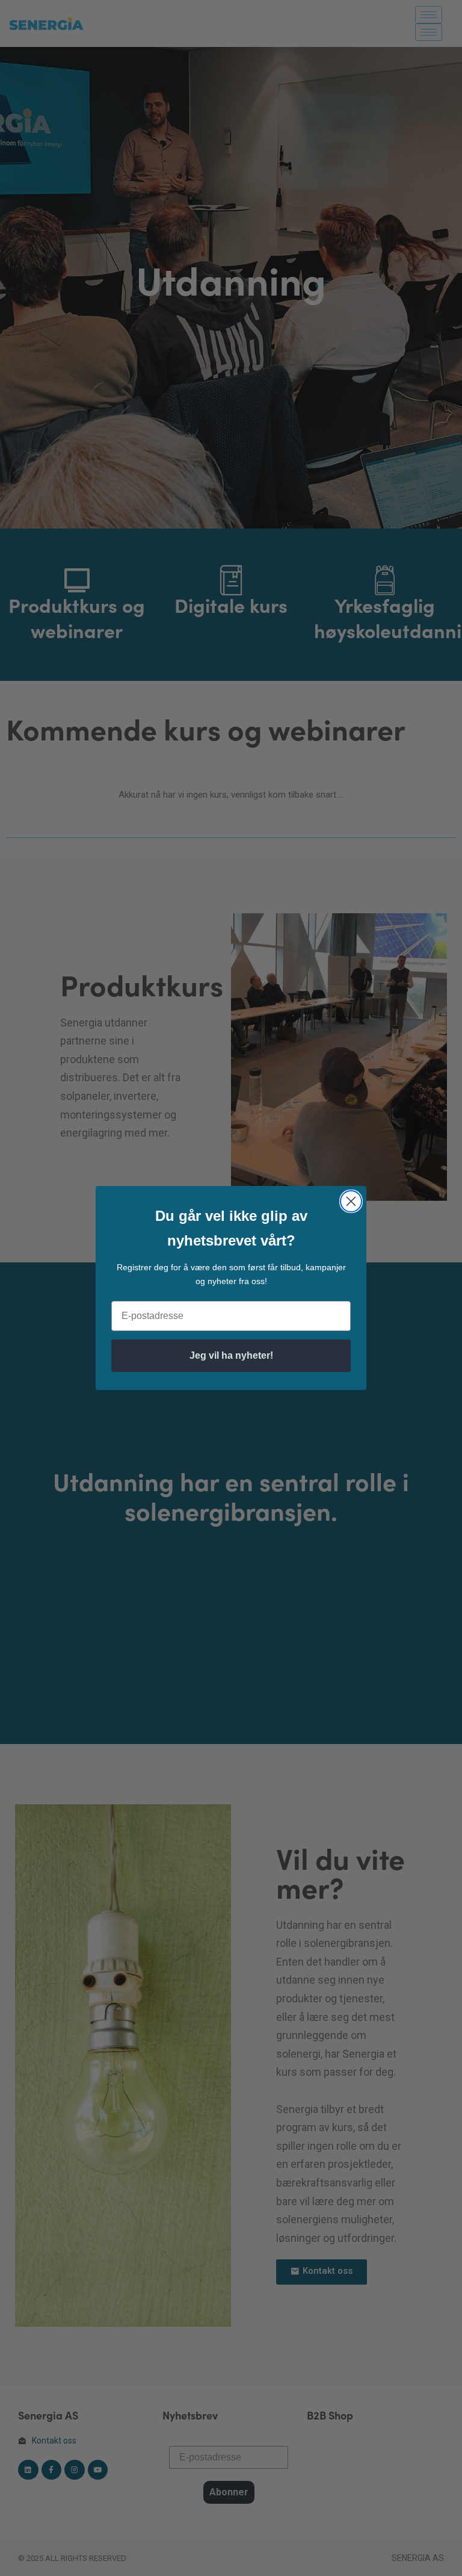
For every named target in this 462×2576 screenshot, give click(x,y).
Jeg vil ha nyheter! (231, 1355)
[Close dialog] (351, 1201)
